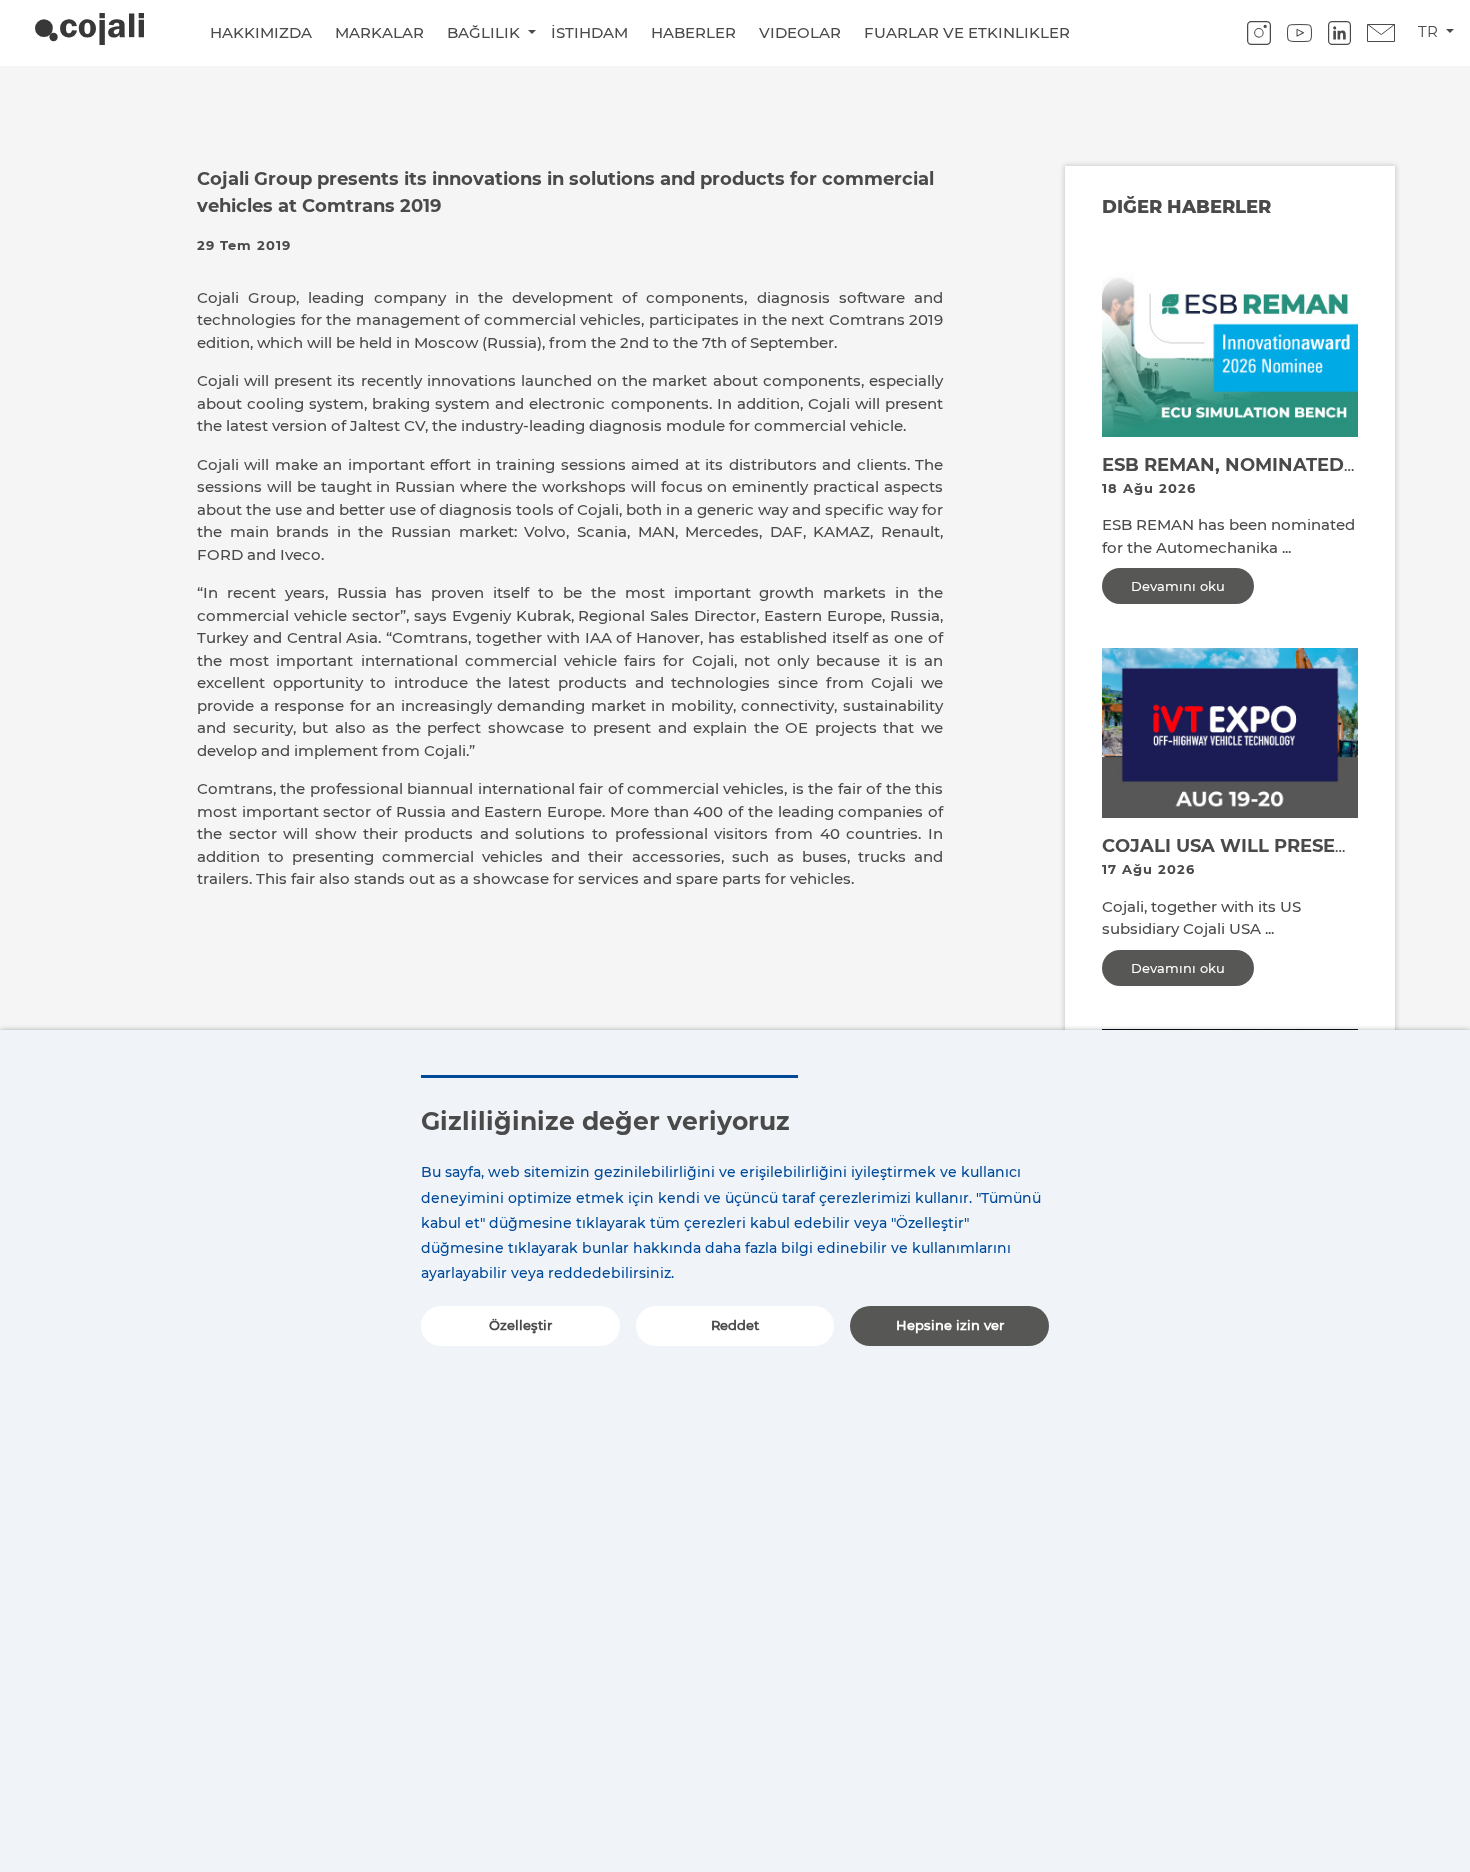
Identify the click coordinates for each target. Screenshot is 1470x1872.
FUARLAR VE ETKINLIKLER (967, 32)
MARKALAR (379, 32)
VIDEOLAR (800, 32)
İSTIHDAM (589, 32)
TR (1430, 31)
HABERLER (693, 32)
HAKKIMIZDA (261, 32)
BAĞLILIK (485, 32)
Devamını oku (1178, 586)
